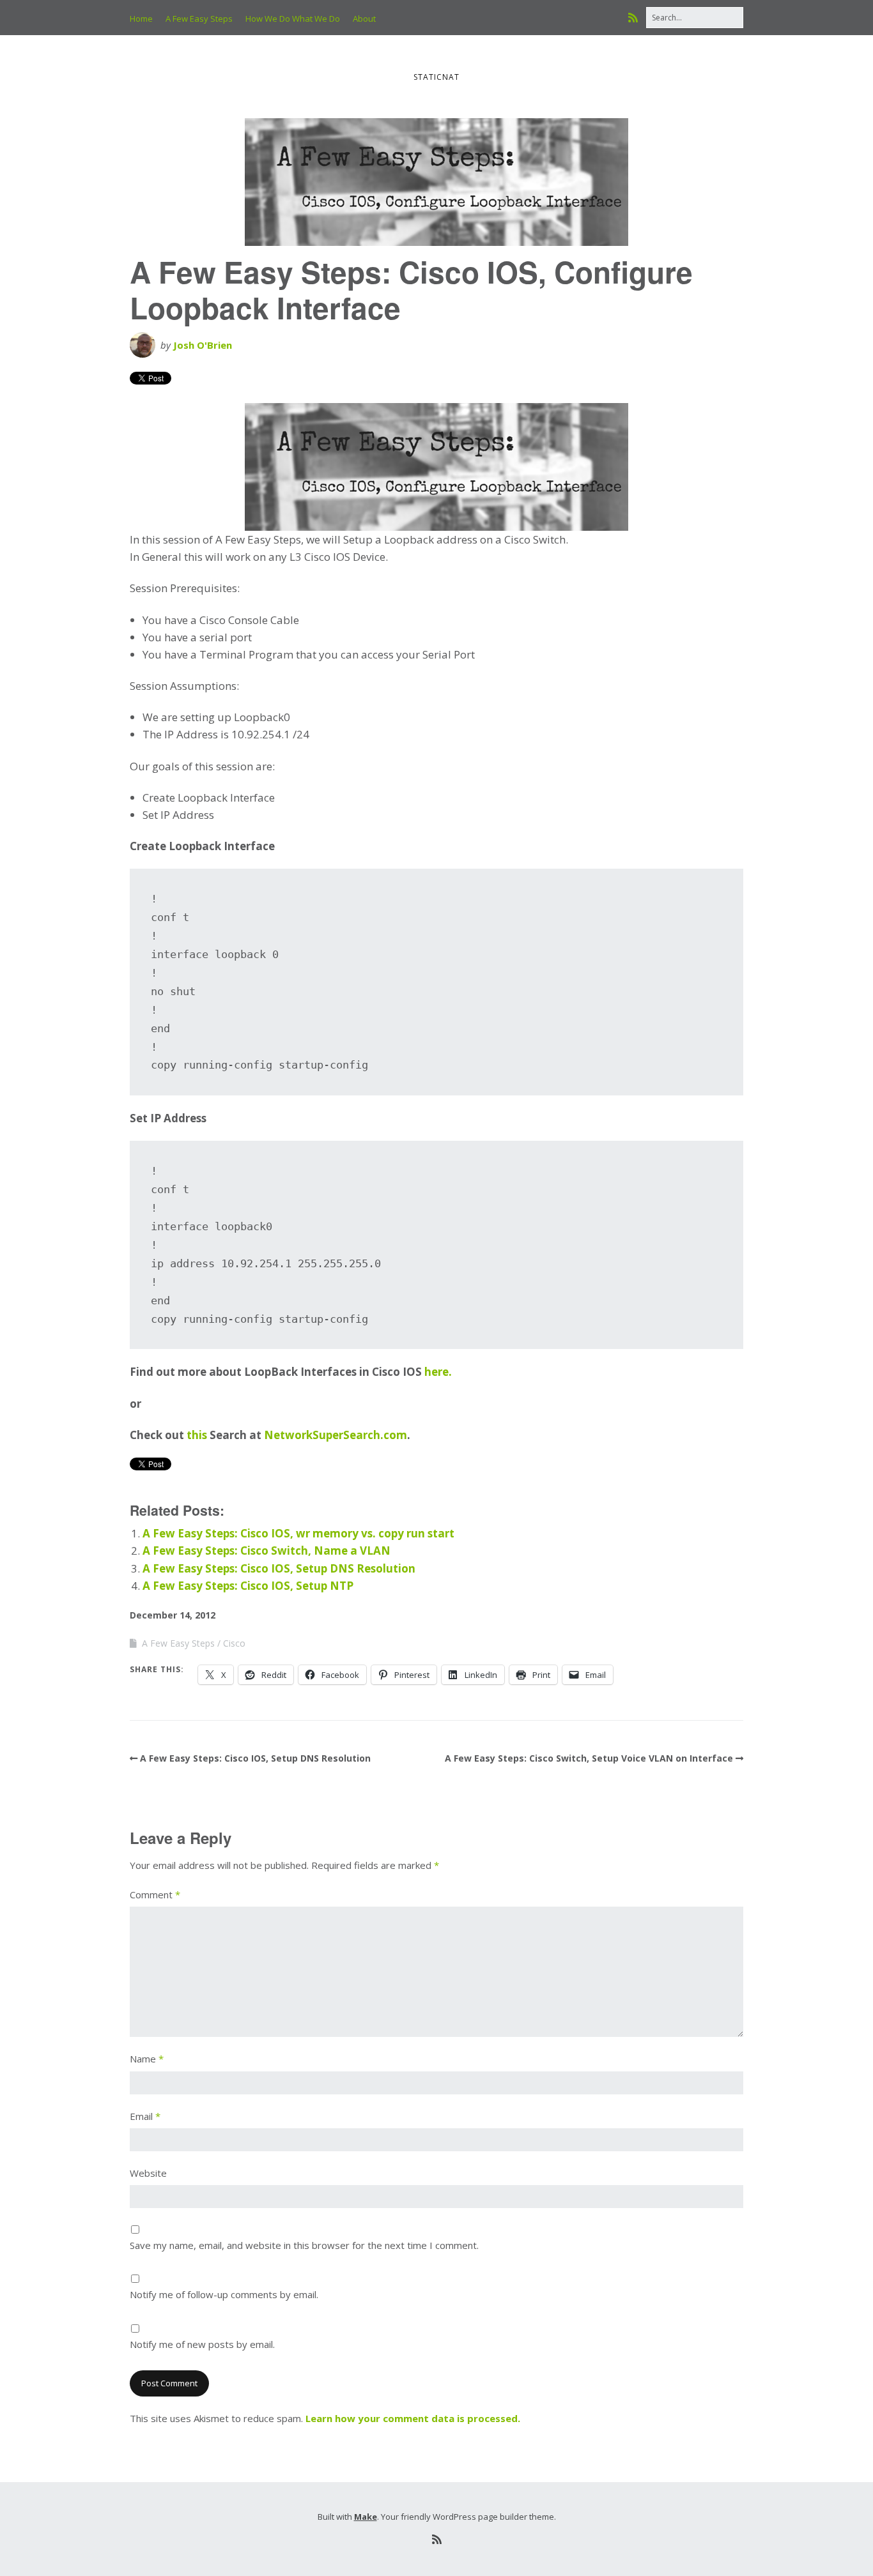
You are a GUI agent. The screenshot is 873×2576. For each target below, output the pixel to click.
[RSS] (636, 18)
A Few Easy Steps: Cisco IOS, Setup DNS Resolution (279, 1568)
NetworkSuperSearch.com (336, 1435)
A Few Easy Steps (199, 19)
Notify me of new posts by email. (202, 2344)
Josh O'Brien (203, 345)
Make (366, 2517)
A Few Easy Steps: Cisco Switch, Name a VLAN (267, 1551)
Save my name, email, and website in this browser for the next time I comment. (304, 2245)
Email (145, 2116)
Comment (155, 1894)
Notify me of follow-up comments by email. (224, 2294)
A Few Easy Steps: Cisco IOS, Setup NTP (248, 1586)
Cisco (234, 1643)
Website (148, 2173)
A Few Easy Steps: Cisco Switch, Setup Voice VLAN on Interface (589, 1758)
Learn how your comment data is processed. (413, 2418)
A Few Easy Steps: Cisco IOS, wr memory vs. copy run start (298, 1533)
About (364, 19)
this (197, 1435)
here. (438, 1372)
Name (147, 2059)
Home (141, 19)
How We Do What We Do (293, 19)
